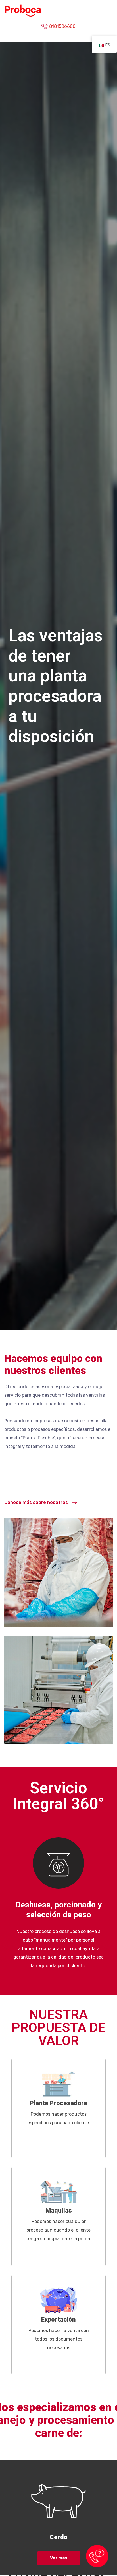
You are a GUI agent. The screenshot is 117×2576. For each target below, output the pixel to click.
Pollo (58, 2537)
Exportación (58, 2320)
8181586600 (62, 26)
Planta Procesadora (58, 2103)
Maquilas (59, 2211)
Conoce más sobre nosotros (36, 1502)
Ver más (59, 2558)
